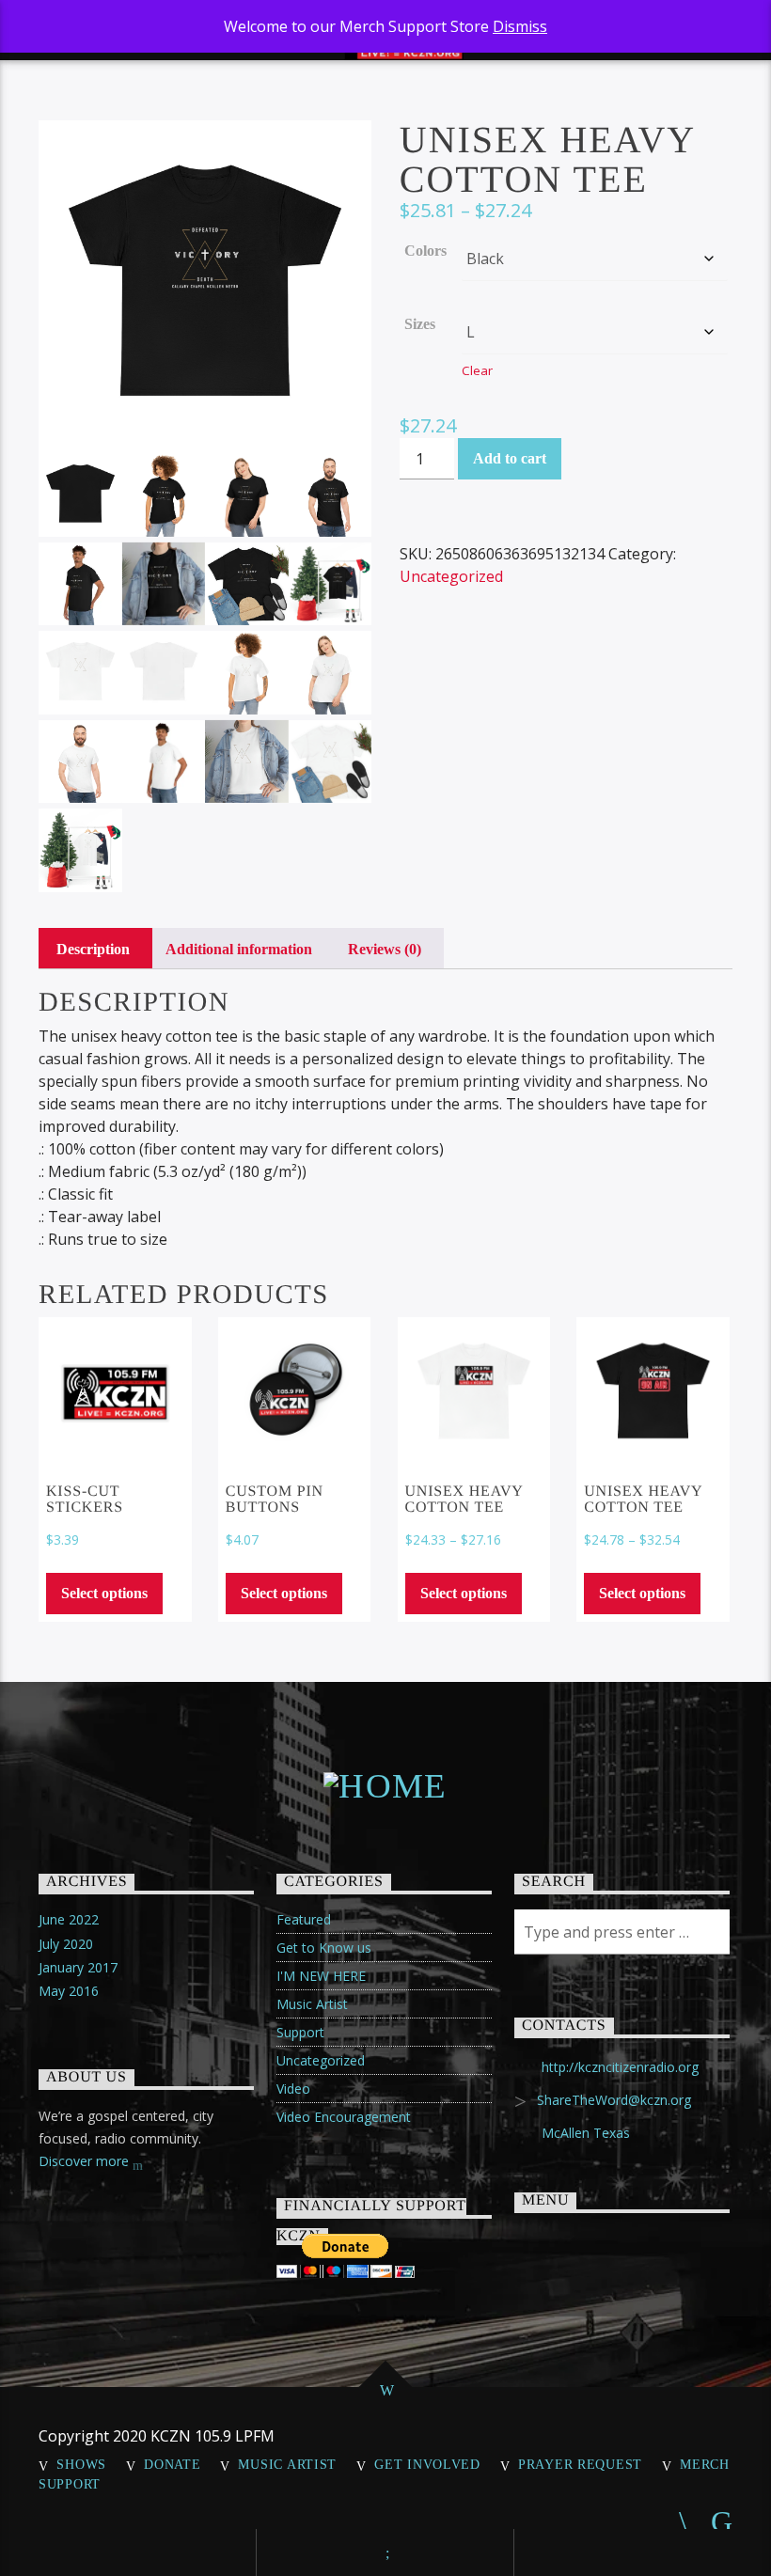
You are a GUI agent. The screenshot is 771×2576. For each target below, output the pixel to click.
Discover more (86, 2161)
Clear (477, 370)
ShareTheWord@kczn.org (614, 2100)
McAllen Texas (586, 2133)
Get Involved (427, 2464)
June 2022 (69, 1919)
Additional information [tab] (239, 949)
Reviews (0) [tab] (385, 949)
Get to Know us (324, 1948)
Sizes (420, 324)
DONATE (172, 2464)
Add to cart (510, 458)
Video (293, 2089)
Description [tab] (93, 949)
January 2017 (78, 1967)
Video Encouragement (344, 2117)
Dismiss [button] (520, 26)
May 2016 (69, 1991)
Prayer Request (580, 2464)
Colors (425, 251)
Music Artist (312, 2004)
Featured (304, 1919)
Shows (81, 2464)
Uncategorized (451, 576)
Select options (104, 1593)
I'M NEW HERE (321, 1976)
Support (300, 2032)
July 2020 (66, 1944)
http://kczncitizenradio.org (620, 2067)
